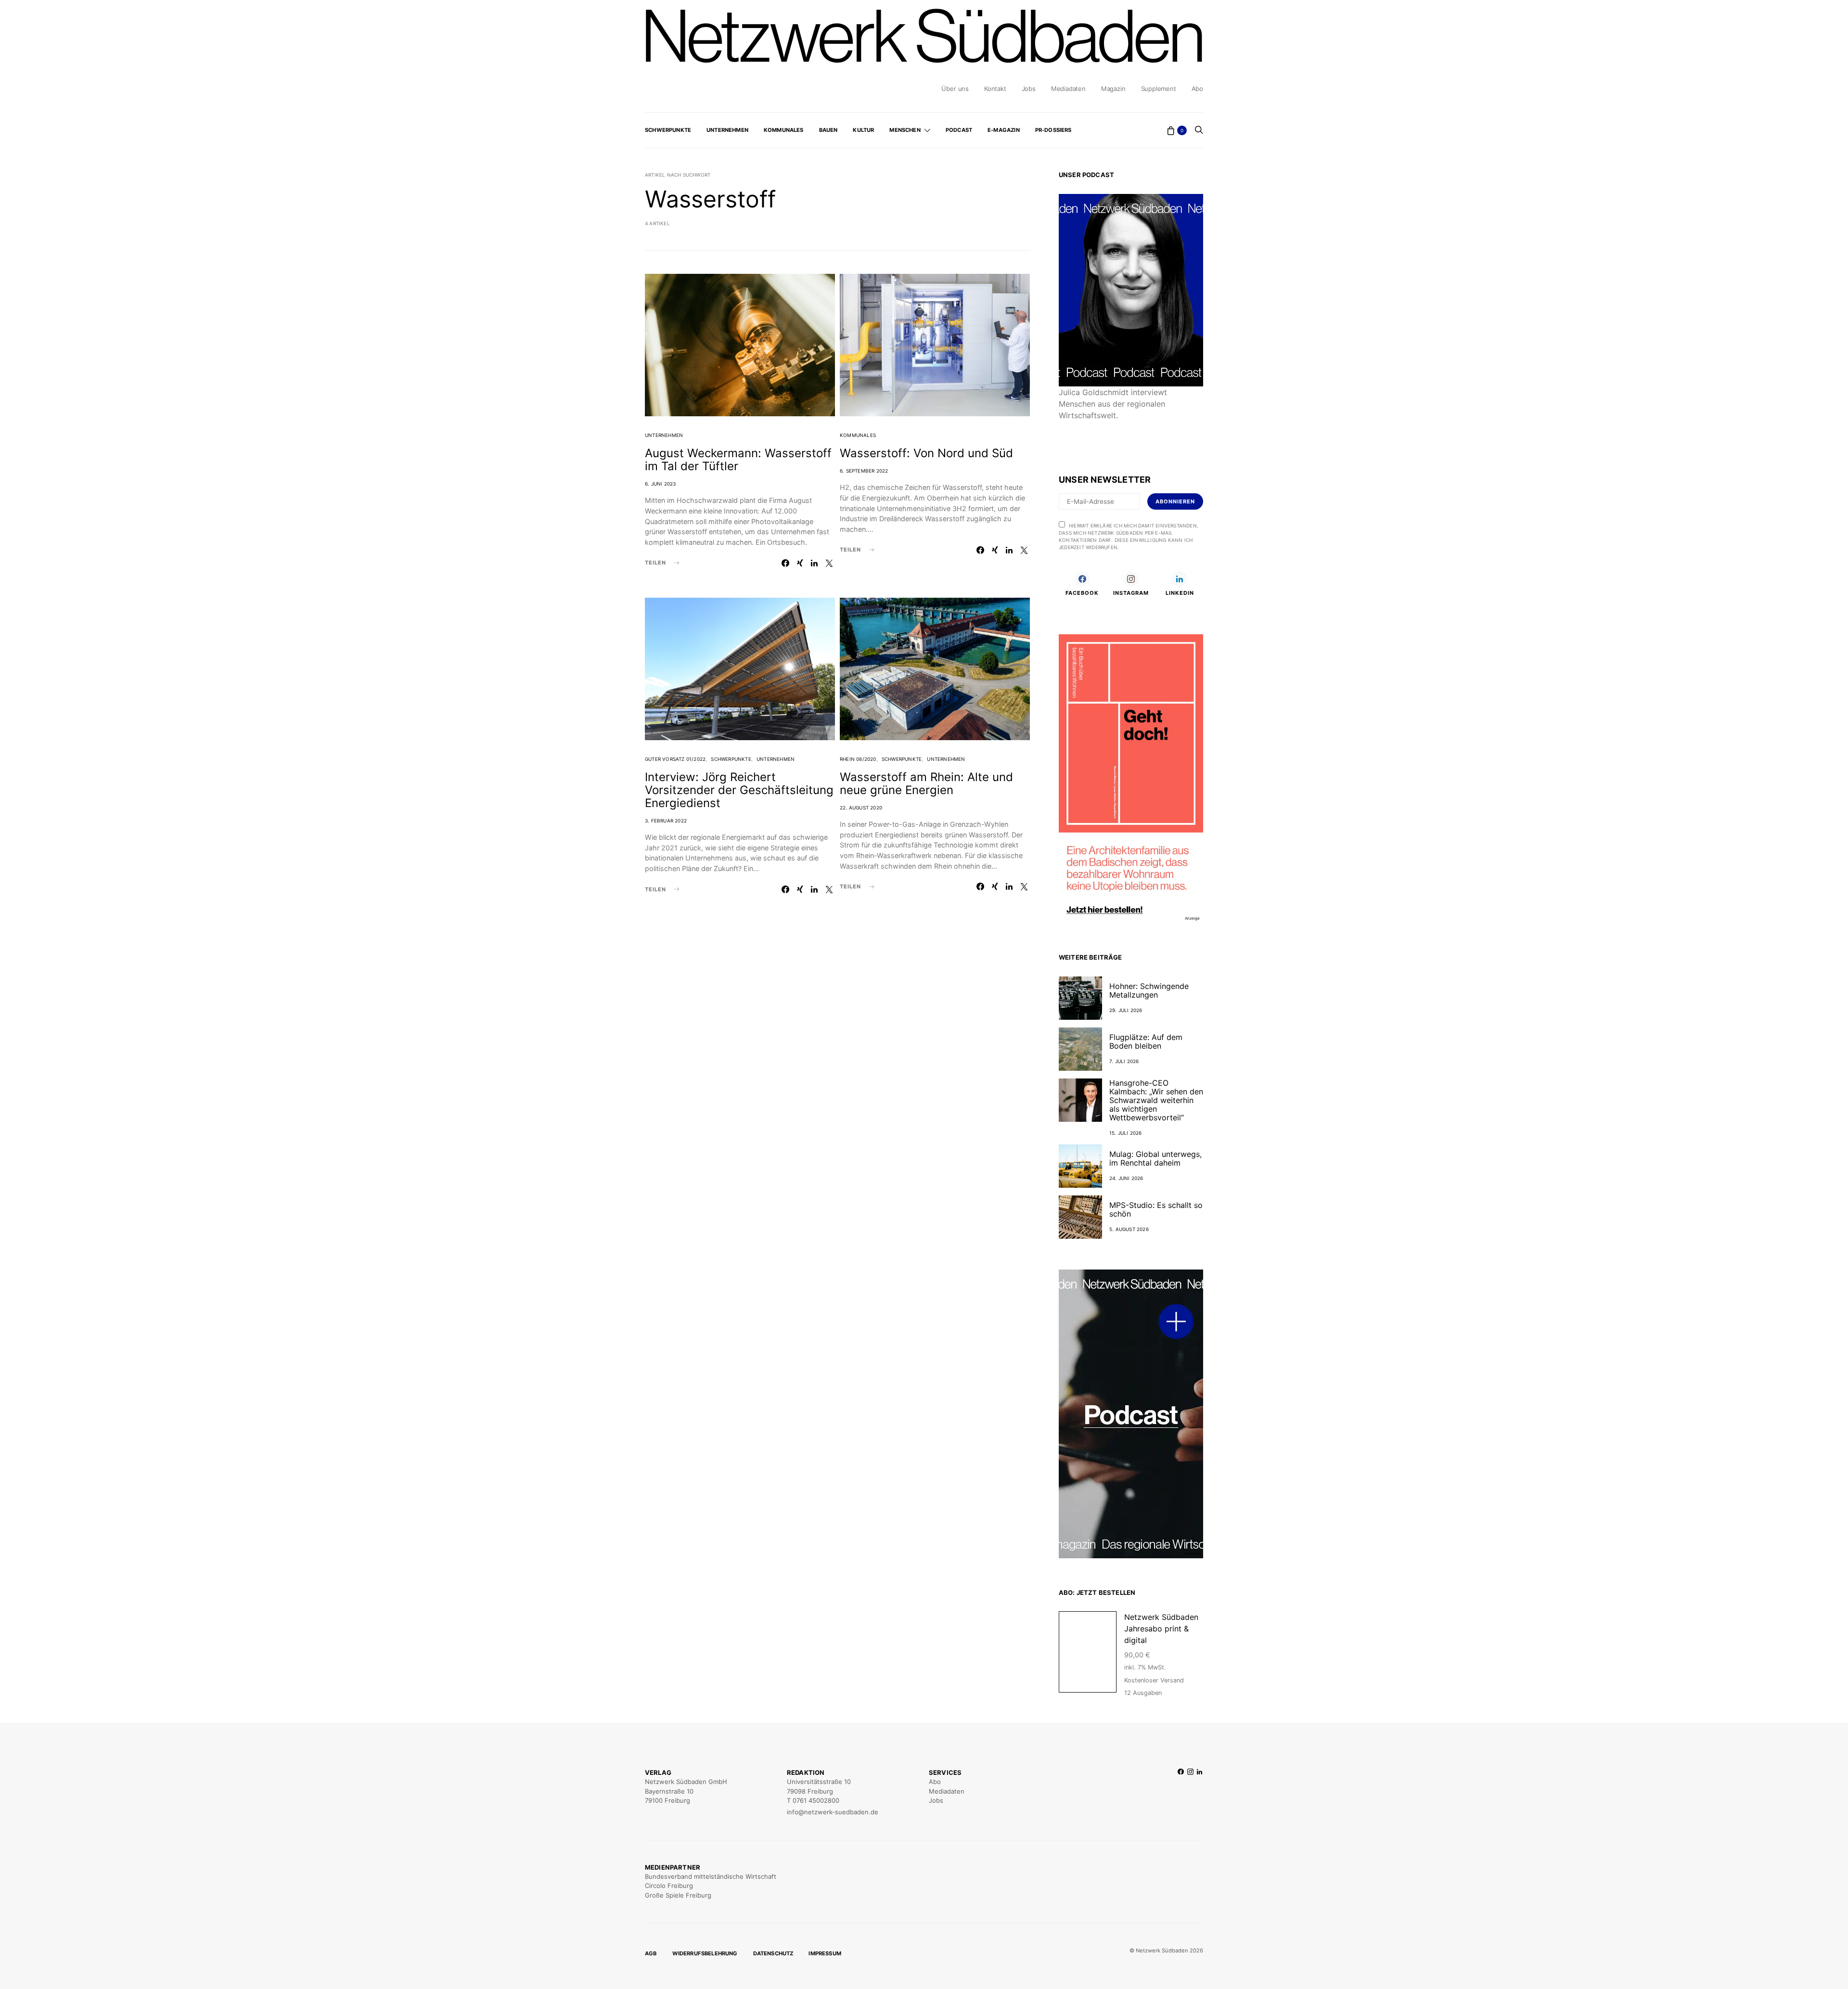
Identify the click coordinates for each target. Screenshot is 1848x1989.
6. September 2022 (864, 471)
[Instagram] (1190, 1792)
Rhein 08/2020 (858, 759)
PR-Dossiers (1053, 130)
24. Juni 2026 (1126, 1178)
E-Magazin (1004, 130)
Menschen (905, 130)
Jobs (1029, 89)
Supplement (1159, 89)
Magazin (1113, 89)
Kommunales (784, 130)
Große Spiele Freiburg (678, 1895)
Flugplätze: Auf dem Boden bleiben (1146, 1041)
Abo (1197, 89)
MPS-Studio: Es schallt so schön (1156, 1209)
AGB (651, 1953)
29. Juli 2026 (1126, 1010)
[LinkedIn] (1200, 1792)
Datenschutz (773, 1953)
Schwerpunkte (668, 130)
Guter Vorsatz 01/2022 (675, 759)
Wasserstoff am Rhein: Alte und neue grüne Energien (926, 783)
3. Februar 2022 (666, 821)
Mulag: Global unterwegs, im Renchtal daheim (1155, 1158)
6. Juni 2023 (660, 484)
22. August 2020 (861, 808)
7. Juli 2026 (1124, 1061)
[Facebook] (1181, 1792)
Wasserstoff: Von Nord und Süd (926, 453)
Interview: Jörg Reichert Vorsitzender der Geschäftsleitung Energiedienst (739, 790)
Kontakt (995, 89)
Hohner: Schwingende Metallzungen (1149, 990)
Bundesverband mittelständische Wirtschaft (711, 1876)
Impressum (825, 1953)
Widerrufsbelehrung (705, 1953)
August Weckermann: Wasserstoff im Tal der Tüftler (738, 460)
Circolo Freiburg (669, 1886)
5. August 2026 (1129, 1229)
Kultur (863, 130)
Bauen (828, 130)
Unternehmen (727, 130)
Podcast (959, 130)
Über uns (955, 89)
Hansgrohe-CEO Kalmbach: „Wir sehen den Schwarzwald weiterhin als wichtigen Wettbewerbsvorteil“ (1156, 1100)
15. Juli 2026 (1126, 1133)
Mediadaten (1068, 89)
